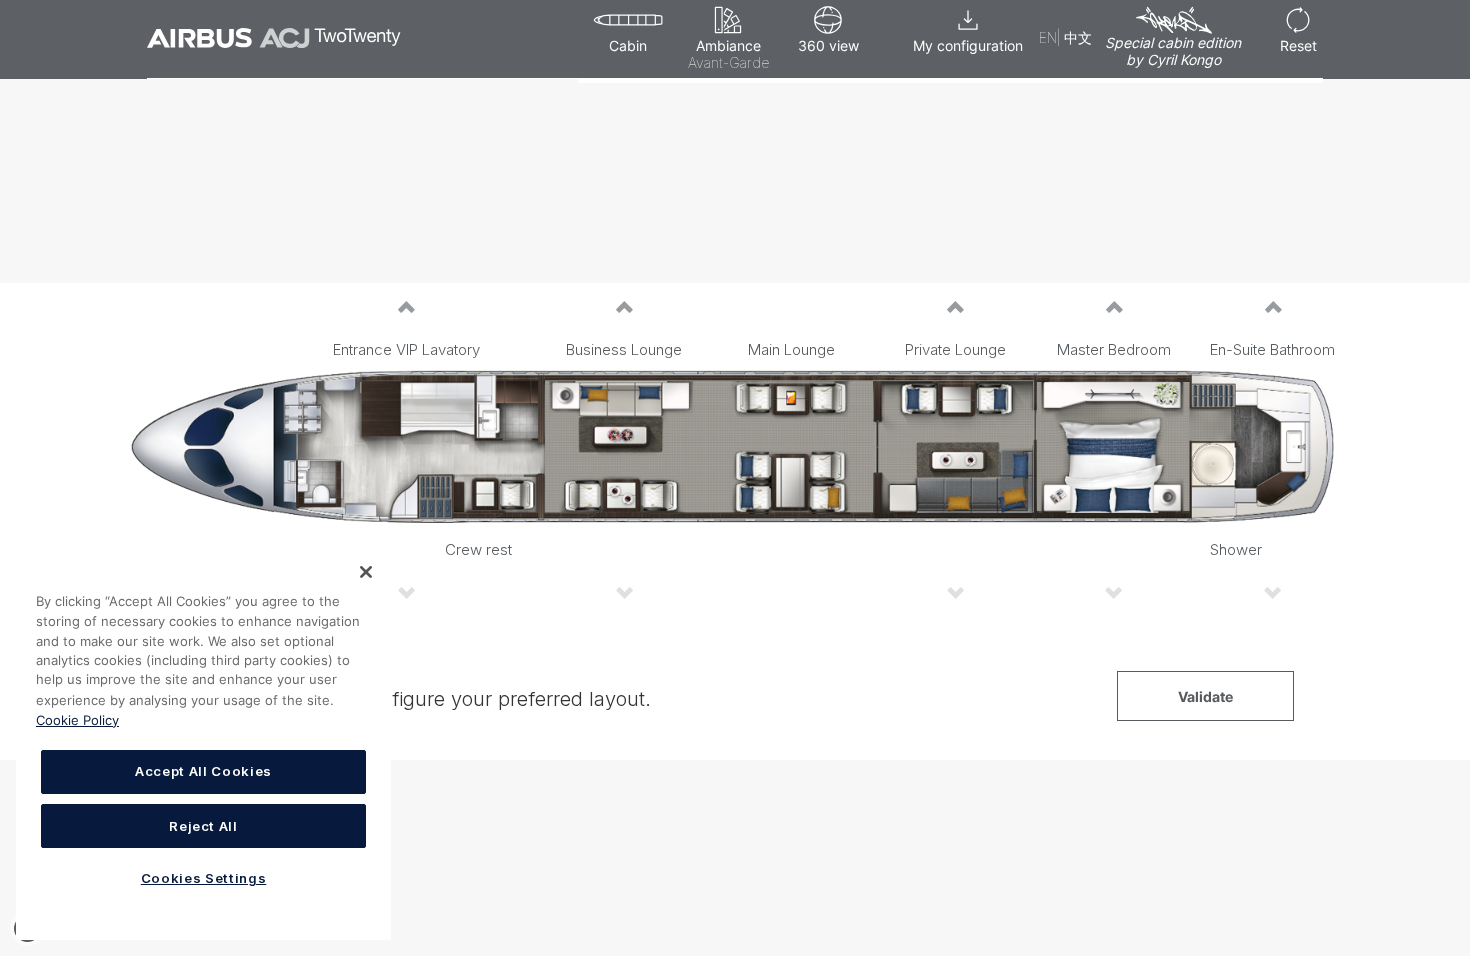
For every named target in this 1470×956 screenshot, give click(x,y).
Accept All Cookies (203, 772)
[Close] (366, 572)
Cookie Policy (77, 719)
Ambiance (728, 54)
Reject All (203, 826)
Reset (1298, 45)
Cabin (628, 45)
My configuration (968, 45)
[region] (203, 741)
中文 (1078, 37)
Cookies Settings (204, 879)
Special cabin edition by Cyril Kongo (1173, 51)
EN (1048, 37)
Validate (1205, 696)
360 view (828, 45)
